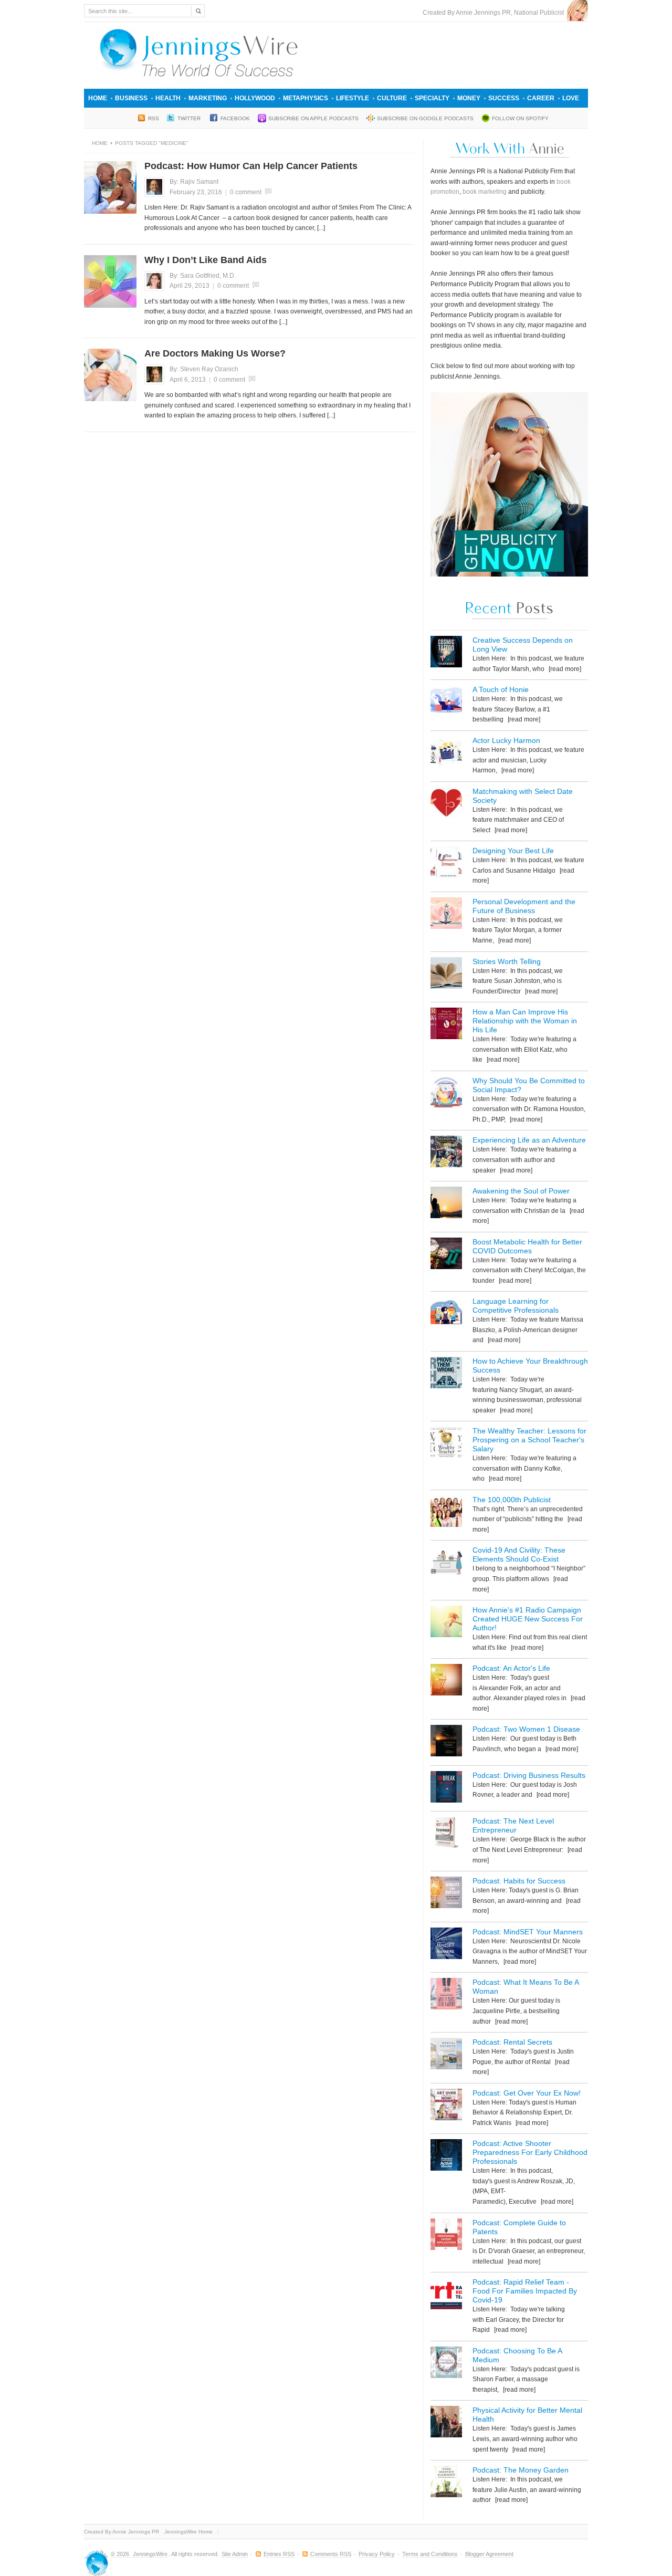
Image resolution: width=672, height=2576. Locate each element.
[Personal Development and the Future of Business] (446, 915)
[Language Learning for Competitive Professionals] (446, 1315)
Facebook (235, 118)
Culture (392, 98)
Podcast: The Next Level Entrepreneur (513, 1825)
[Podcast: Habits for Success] (446, 1894)
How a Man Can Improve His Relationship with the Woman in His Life (525, 1021)
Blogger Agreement (489, 2554)
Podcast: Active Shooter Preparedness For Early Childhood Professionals (530, 2152)
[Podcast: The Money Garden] (446, 2483)
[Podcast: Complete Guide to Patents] (446, 2236)
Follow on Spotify (520, 118)
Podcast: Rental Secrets (512, 2042)
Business (131, 98)
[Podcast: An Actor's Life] (446, 1682)
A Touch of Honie (501, 689)
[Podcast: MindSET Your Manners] (446, 1945)
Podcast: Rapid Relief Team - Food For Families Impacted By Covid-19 (525, 2291)
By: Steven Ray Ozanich (204, 369)
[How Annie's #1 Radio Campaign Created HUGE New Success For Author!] (446, 1623)
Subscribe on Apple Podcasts (313, 118)
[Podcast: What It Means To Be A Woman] (446, 1996)
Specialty (432, 98)
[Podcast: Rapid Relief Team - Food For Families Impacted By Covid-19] (446, 2295)
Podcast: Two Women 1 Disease (526, 1729)
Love (571, 98)
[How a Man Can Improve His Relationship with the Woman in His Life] (446, 1025)
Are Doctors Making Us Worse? (215, 353)
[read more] (564, 669)
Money (469, 98)
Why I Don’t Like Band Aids (206, 260)
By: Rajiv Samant (194, 182)
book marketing (485, 192)
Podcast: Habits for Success (519, 1881)
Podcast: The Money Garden (521, 2470)
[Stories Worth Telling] (446, 975)
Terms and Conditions (430, 2554)
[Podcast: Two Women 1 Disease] (446, 1742)
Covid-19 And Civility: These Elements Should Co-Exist (519, 1554)
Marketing (208, 98)
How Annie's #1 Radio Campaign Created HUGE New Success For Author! (528, 1619)
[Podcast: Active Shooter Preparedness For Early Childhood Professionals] (446, 2157)
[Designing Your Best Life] (446, 864)
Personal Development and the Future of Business (524, 906)
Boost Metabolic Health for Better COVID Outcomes (527, 1246)
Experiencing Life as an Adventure (529, 1140)
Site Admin (235, 2554)
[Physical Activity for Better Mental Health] (446, 2423)
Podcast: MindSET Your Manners (528, 1932)
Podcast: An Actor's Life (511, 1668)
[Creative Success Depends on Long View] (446, 653)
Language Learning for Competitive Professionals (516, 1306)
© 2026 (121, 2554)
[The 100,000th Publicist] (446, 1513)
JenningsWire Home (188, 2532)
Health (168, 98)
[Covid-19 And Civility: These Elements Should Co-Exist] (446, 1563)
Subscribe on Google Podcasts (425, 118)
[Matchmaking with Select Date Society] (446, 805)
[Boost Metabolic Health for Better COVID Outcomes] (446, 1255)
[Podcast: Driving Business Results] (446, 1789)
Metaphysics (306, 98)
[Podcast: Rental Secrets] (446, 2055)
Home (98, 98)
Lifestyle (353, 98)
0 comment (246, 192)
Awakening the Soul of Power (521, 1191)
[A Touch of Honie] (446, 703)
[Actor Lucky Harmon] (446, 754)
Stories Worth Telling (507, 961)
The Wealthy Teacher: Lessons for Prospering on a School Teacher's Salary (529, 1440)
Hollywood (255, 98)
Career (541, 98)
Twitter (190, 118)
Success (504, 98)
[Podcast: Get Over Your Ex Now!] (446, 2106)
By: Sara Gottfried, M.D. (203, 276)
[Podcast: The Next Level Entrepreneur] (446, 1834)
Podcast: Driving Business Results (529, 1775)
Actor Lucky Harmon (506, 740)
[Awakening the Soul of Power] (446, 1204)
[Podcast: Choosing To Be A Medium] (446, 2364)
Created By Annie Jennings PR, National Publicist (495, 13)
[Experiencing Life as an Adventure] (446, 1153)
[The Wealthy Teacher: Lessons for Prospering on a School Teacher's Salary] (446, 1444)
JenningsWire (150, 2554)
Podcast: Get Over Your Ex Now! (527, 2093)
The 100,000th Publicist (512, 1500)
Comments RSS (331, 2554)
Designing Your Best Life (513, 851)
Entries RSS (279, 2554)
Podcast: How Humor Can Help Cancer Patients (251, 166)
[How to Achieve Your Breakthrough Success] (446, 1374)
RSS (154, 118)
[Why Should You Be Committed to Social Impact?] (446, 1094)
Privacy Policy (377, 2554)
